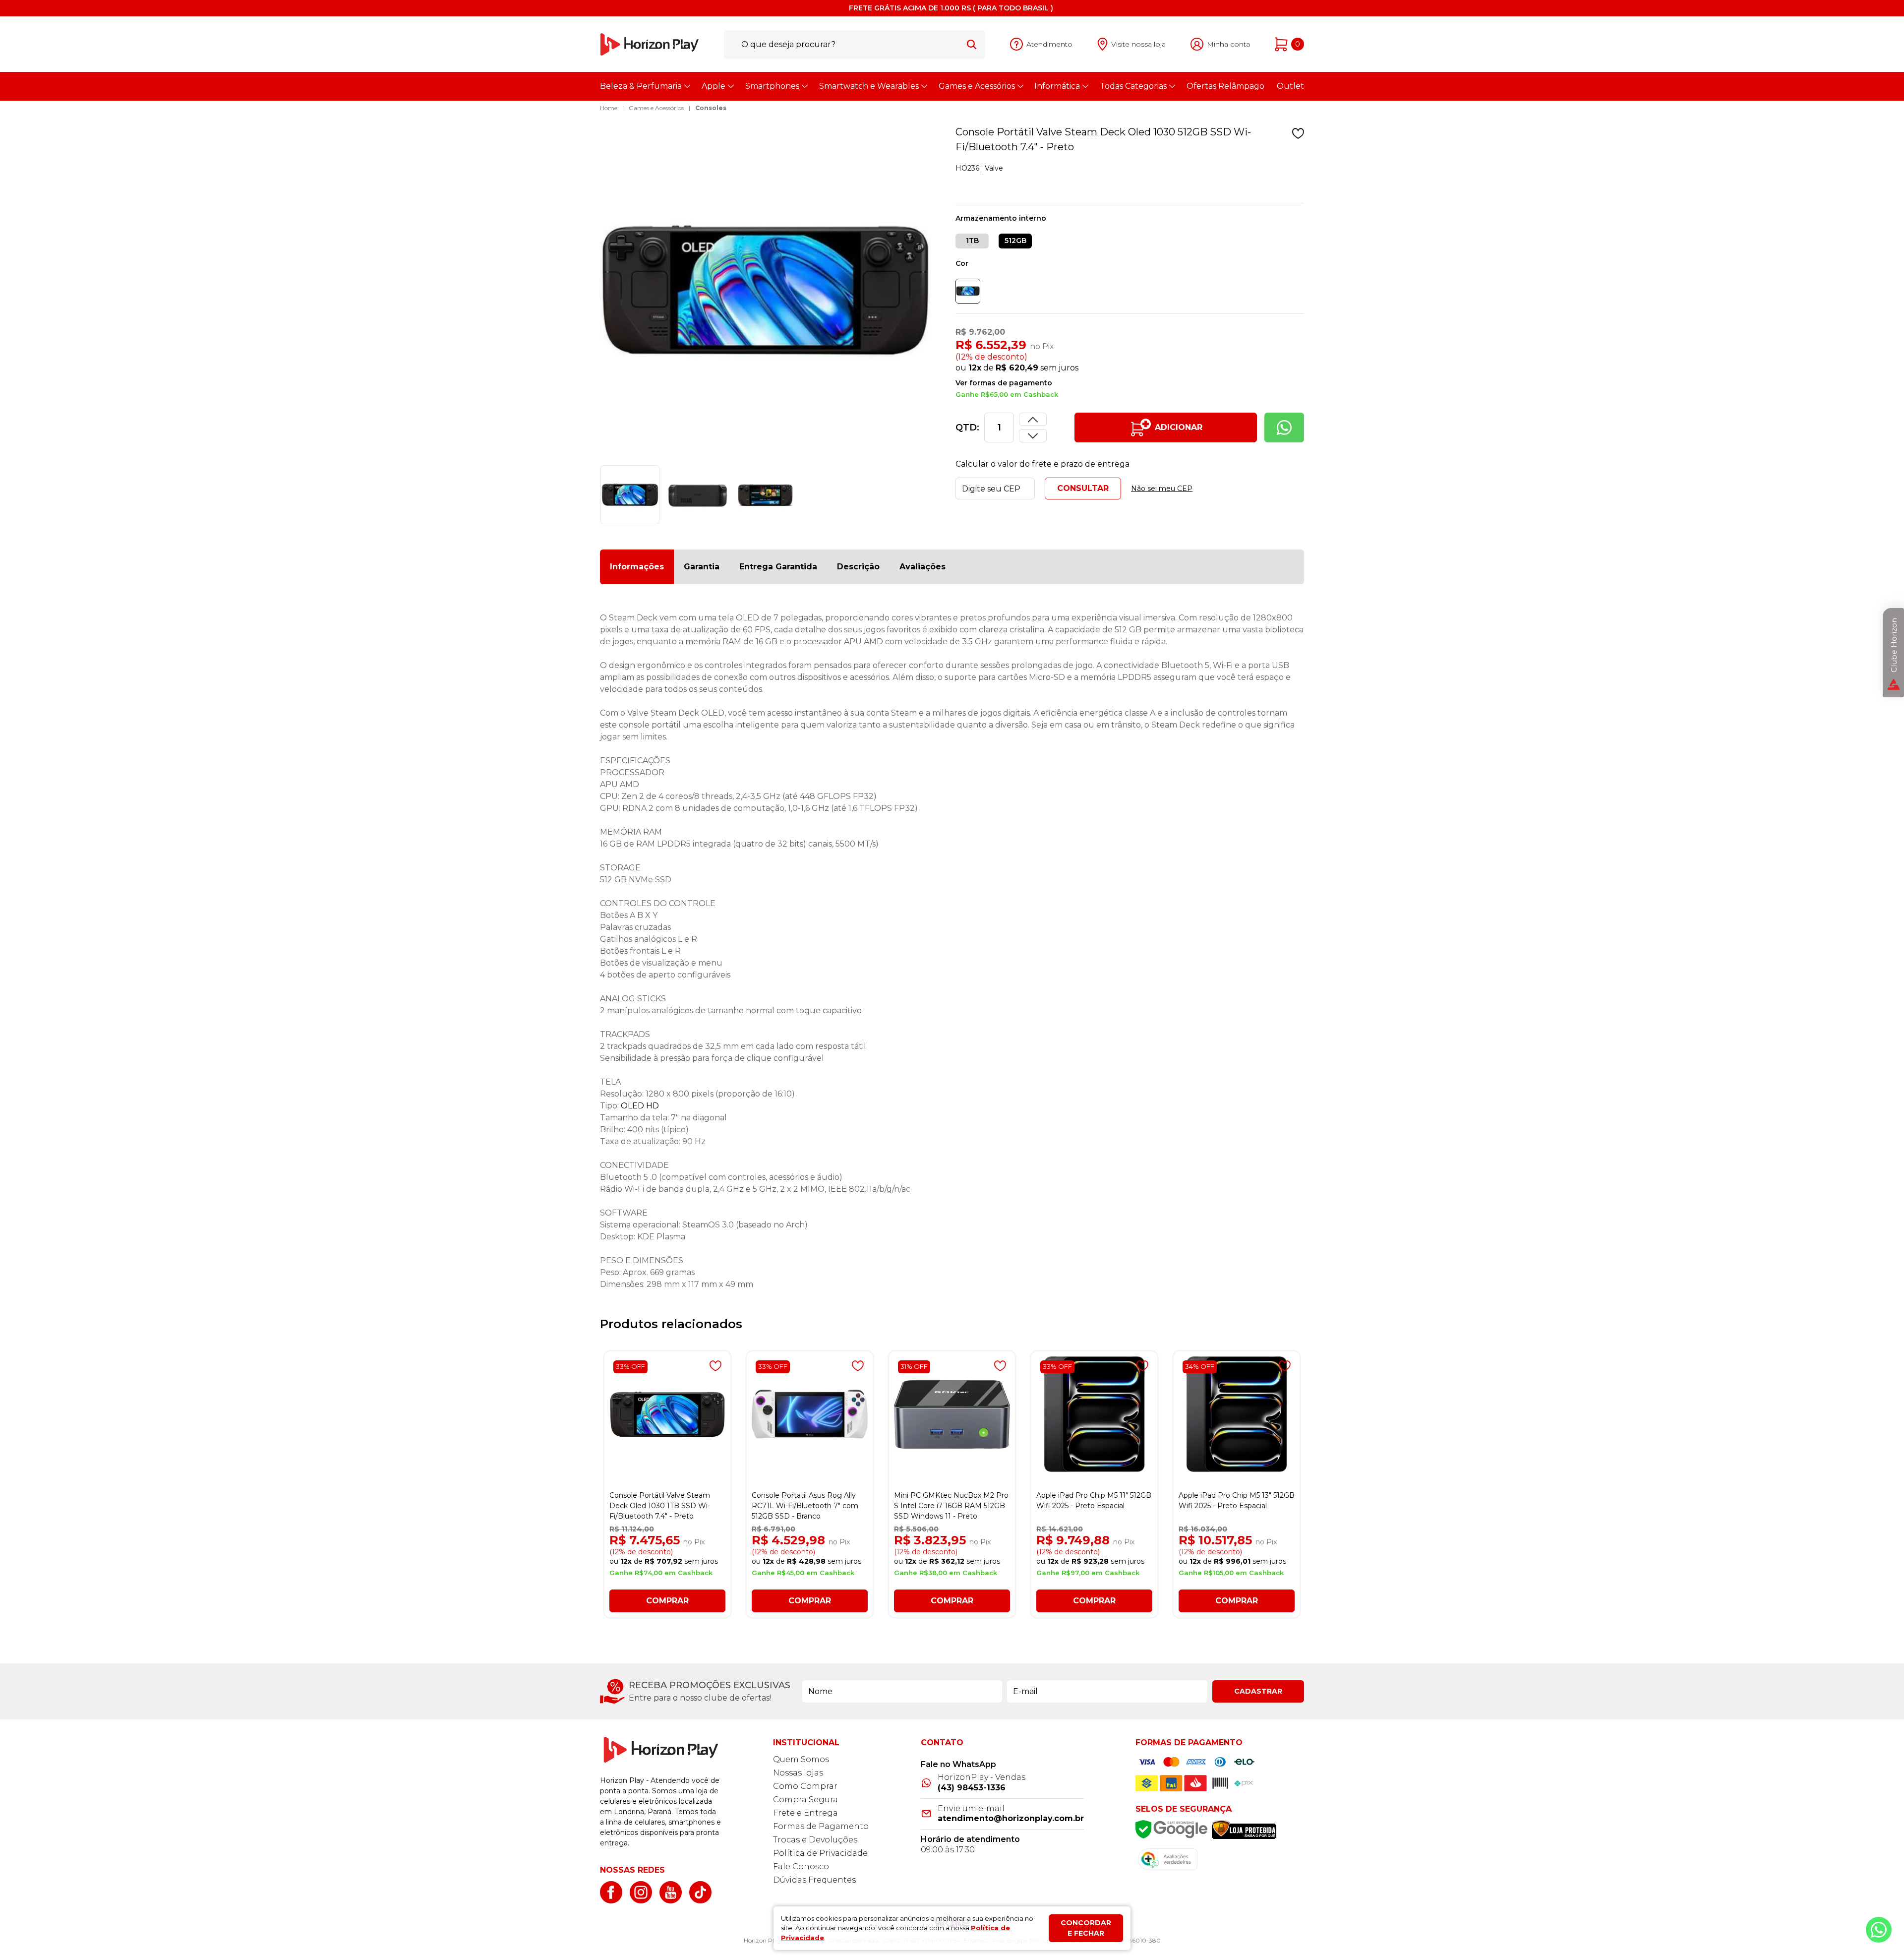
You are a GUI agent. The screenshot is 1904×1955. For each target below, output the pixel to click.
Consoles (711, 108)
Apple (714, 86)
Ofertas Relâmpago (1225, 86)
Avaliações (922, 567)
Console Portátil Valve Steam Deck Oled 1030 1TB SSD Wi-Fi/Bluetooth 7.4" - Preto (660, 1506)
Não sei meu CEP (1162, 489)
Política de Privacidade (820, 1853)
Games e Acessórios (977, 86)
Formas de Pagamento (821, 1826)
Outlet (1290, 86)
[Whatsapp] (1284, 428)
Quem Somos (801, 1759)
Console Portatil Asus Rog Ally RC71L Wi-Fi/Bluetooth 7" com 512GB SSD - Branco (805, 1506)
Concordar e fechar (1086, 1928)
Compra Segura (805, 1800)
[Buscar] (972, 44)
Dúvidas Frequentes (814, 1880)
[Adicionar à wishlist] (1298, 133)
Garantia (702, 567)
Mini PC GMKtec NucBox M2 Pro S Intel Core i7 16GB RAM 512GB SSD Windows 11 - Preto (951, 1506)
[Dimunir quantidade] (1033, 419)
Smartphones (772, 86)
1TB (972, 241)
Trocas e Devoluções (815, 1840)
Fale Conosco (801, 1866)
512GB (1015, 241)
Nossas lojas (798, 1773)
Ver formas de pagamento (1004, 383)
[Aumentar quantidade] (1033, 436)
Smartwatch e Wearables (869, 86)
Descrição (858, 567)
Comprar (667, 1601)
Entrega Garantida (778, 567)
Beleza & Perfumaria (641, 86)
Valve (994, 168)
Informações (637, 567)
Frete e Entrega (805, 1813)
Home (609, 108)
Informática (1057, 86)
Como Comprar (805, 1786)
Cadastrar (1258, 1691)
